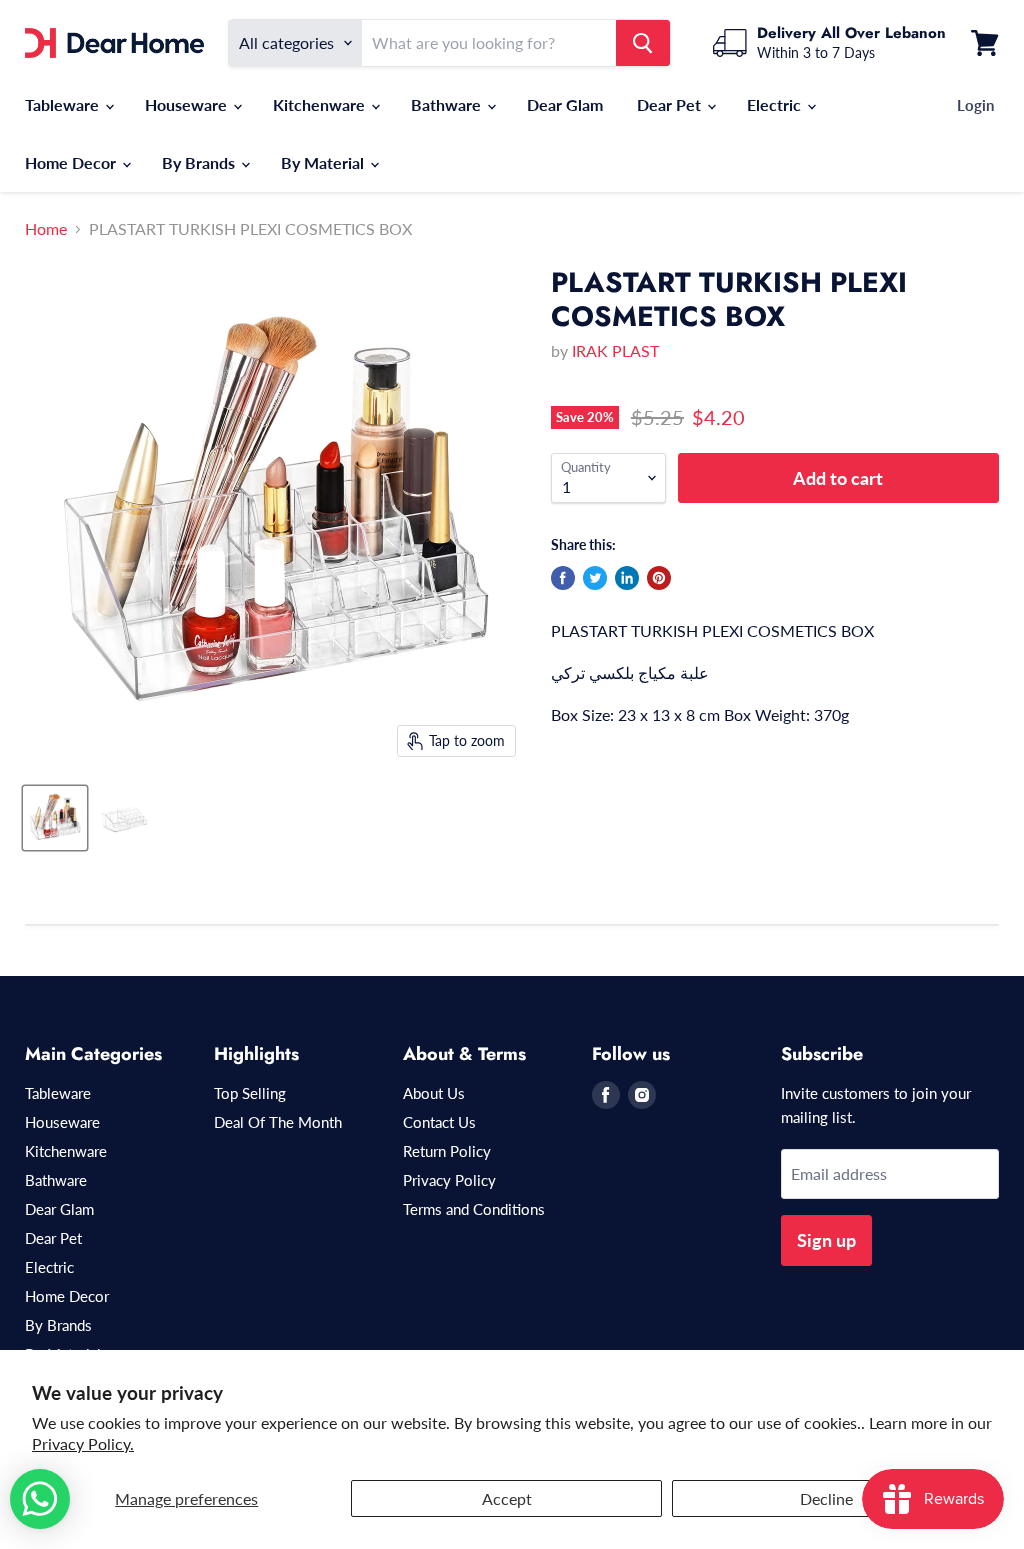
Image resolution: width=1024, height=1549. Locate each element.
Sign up (826, 1240)
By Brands (200, 162)
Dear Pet (671, 104)
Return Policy (447, 1151)
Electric (776, 104)
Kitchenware (321, 104)
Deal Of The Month (278, 1122)
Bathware (448, 104)
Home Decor (72, 162)
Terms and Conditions (474, 1209)
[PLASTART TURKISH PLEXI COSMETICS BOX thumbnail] (55, 818)
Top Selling (250, 1093)
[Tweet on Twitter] (595, 578)
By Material (324, 162)
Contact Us (439, 1122)
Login (975, 105)
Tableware (64, 104)
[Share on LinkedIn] (627, 578)
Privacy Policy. (83, 1443)
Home (46, 229)
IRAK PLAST (615, 350)
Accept (507, 1498)
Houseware (188, 104)
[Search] (643, 43)
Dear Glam (565, 104)
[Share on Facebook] (563, 578)
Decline (826, 1498)
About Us (434, 1093)
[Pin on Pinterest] (659, 578)
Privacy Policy (449, 1180)
